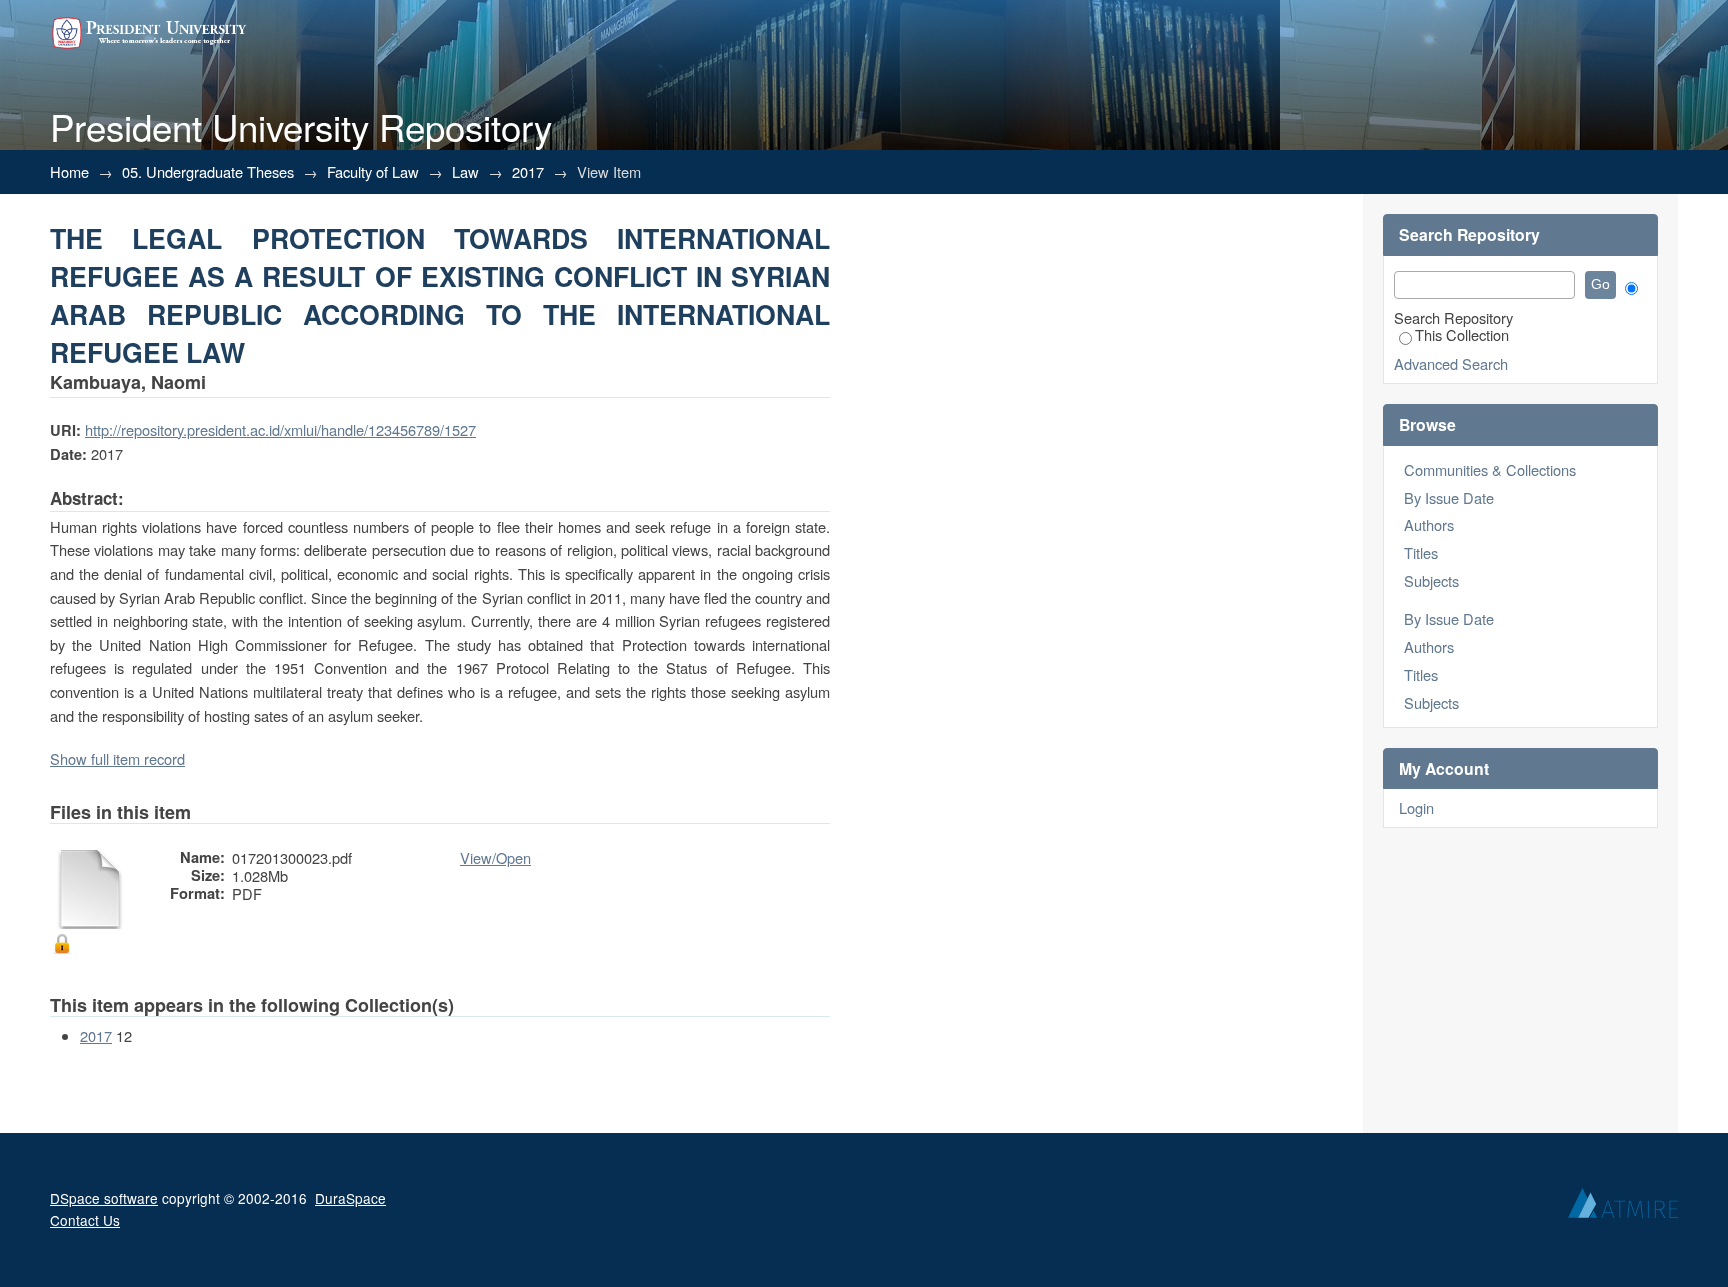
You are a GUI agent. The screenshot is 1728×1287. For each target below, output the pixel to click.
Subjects (1431, 580)
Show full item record (117, 758)
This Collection (1462, 334)
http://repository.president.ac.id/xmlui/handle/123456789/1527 (280, 429)
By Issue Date (1449, 497)
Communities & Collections (1490, 469)
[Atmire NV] (1623, 1208)
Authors (1429, 524)
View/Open (495, 857)
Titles (1421, 552)
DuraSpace (350, 1198)
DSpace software (104, 1198)
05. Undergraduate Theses (208, 171)
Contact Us (85, 1220)
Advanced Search (1451, 363)
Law (465, 171)
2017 (528, 171)
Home (69, 171)
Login (1416, 807)
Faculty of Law (373, 171)
